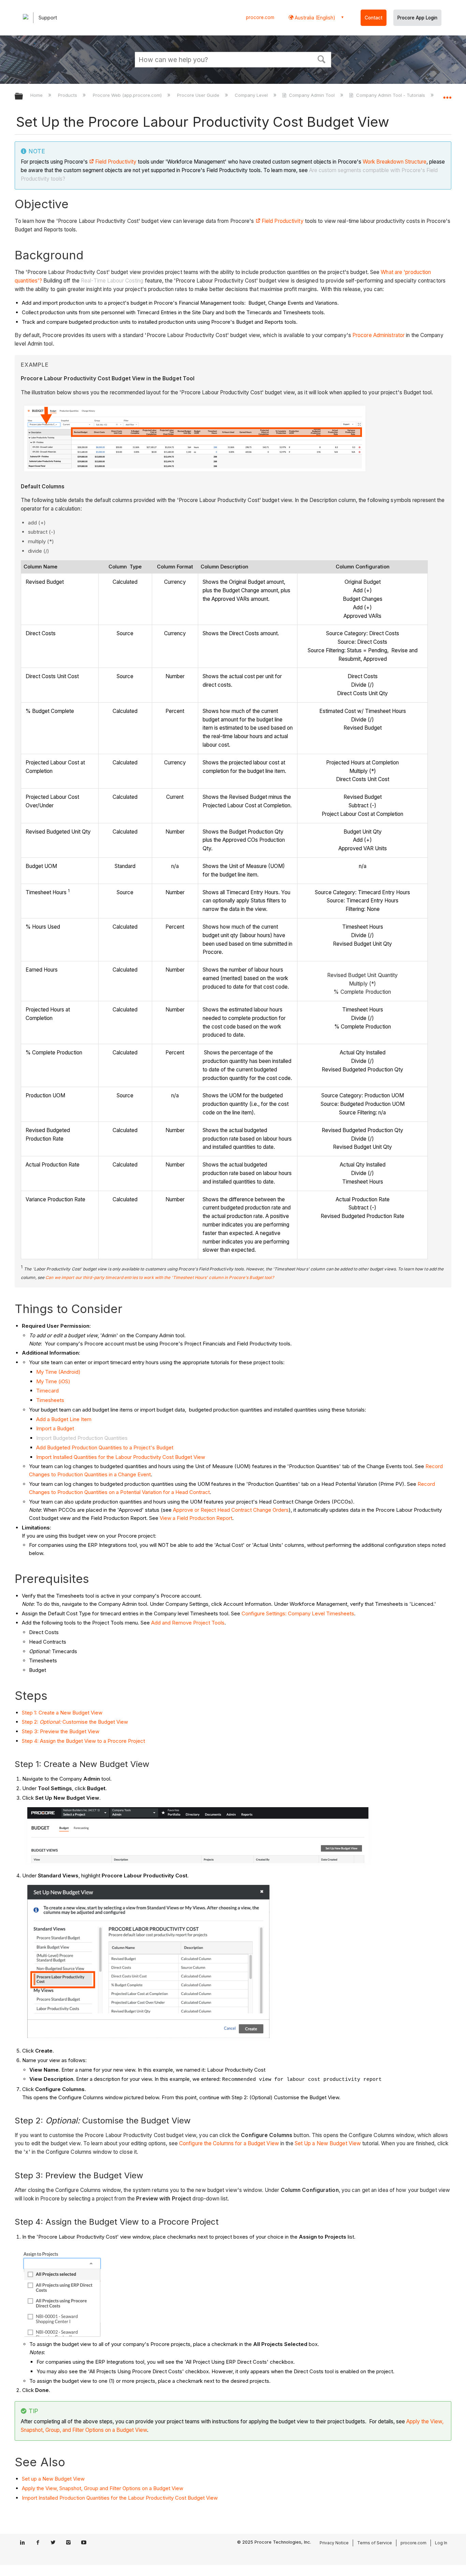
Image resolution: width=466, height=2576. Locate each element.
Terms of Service (375, 2543)
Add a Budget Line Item (64, 1419)
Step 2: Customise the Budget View (75, 1722)
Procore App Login (417, 18)
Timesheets (50, 1400)
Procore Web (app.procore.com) (128, 95)
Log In (441, 2543)
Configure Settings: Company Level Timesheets (298, 1613)
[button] (322, 59)
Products (68, 95)
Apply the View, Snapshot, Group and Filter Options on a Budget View (103, 2488)
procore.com (260, 17)
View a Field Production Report (196, 1518)
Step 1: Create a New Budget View (62, 1713)
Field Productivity (116, 162)
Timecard (47, 1391)
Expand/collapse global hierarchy (23, 97)
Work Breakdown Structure (395, 162)
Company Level (252, 95)
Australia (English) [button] (314, 18)
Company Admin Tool (312, 95)
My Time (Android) (58, 1372)
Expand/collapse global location (447, 94)
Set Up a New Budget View (328, 2143)
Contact (374, 18)
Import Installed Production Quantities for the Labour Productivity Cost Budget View (120, 2498)
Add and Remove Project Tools (188, 1623)
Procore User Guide (199, 95)
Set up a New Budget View (53, 2479)
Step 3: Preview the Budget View (61, 1731)
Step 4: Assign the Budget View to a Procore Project (83, 1741)
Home (37, 95)
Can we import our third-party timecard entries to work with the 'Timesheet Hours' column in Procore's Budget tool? (159, 1277)
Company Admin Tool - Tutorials (390, 95)
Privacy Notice (334, 2543)
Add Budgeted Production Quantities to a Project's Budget (105, 1447)
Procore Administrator (378, 335)
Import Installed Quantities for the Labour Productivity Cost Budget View (121, 1457)
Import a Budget (55, 1428)
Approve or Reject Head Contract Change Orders (231, 1510)
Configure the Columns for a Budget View (229, 2143)
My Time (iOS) (53, 1381)
